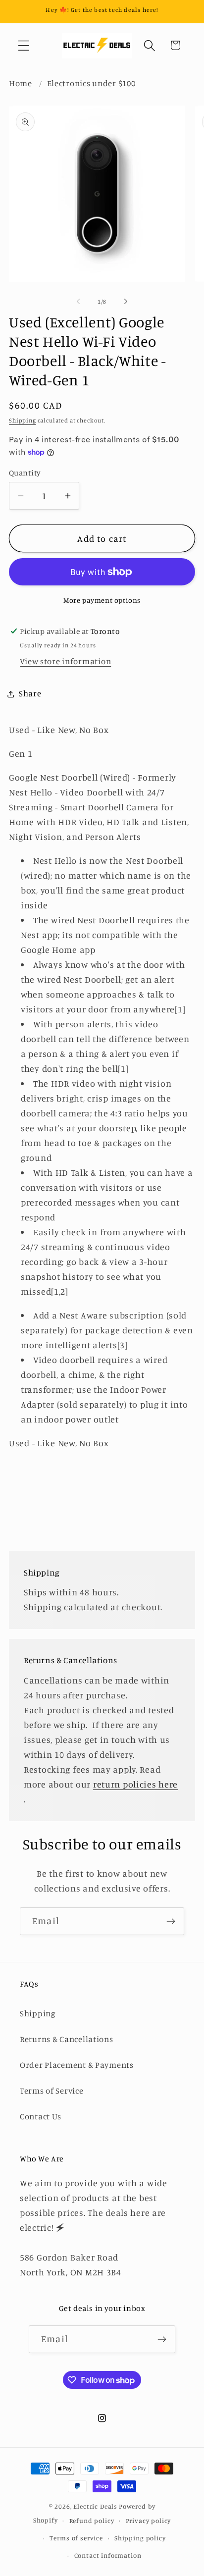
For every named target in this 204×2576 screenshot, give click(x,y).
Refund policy (92, 2521)
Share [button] (30, 693)
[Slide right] (126, 302)
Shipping (23, 420)
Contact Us (41, 2116)
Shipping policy (140, 2538)
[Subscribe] (171, 1921)
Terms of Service (52, 2091)
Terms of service (76, 2538)
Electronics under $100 (91, 83)
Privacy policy (149, 2521)
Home (21, 83)
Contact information (108, 2555)
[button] (24, 45)
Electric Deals (95, 2506)
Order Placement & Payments (77, 2065)
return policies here (135, 1784)
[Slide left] (78, 302)
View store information (65, 661)
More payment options (102, 600)
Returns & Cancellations (67, 2039)
